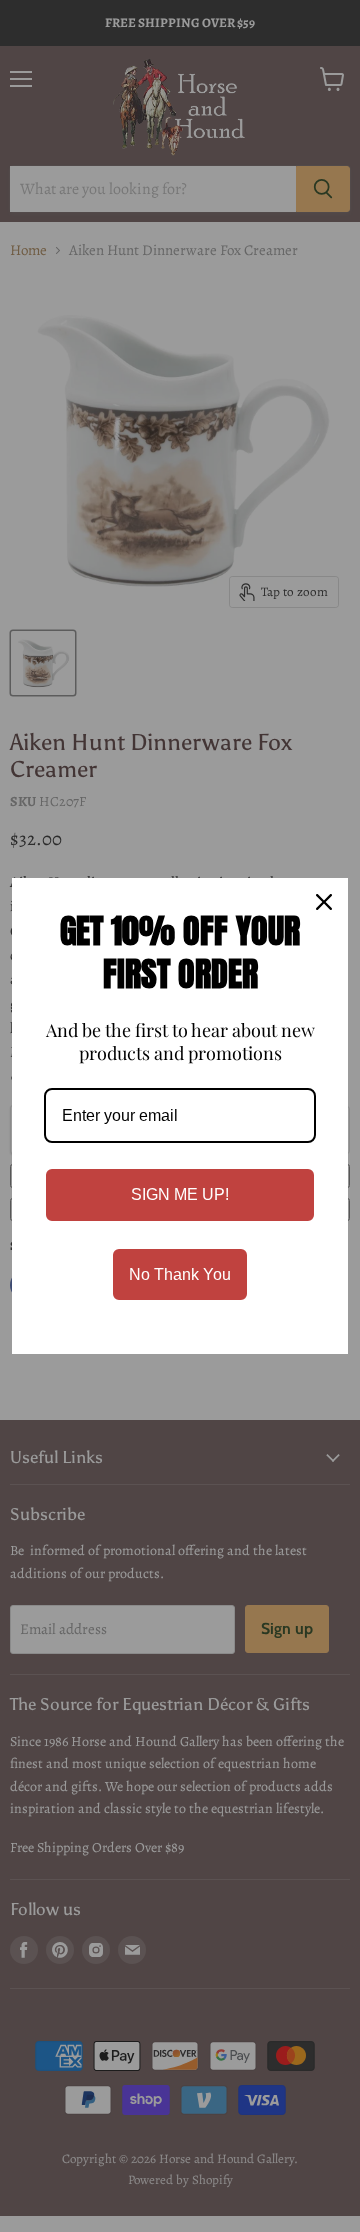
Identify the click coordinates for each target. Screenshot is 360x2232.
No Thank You (180, 1274)
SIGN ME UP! (180, 1194)
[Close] (324, 902)
